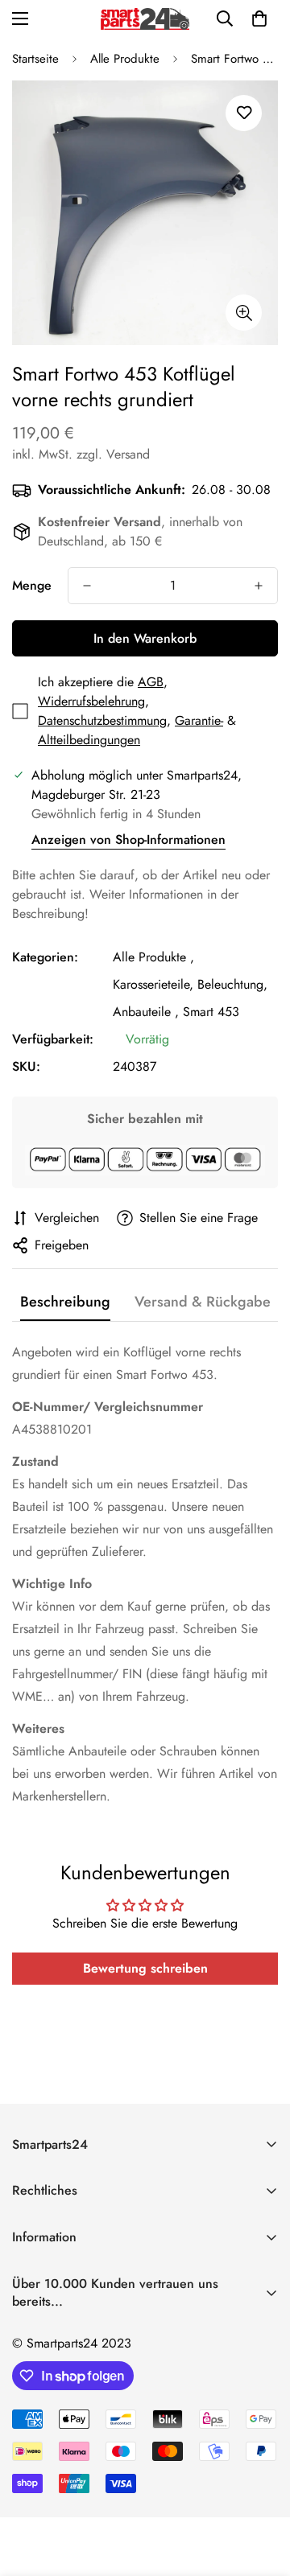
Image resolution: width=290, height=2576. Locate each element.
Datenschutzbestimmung (102, 720)
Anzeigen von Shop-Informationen (128, 839)
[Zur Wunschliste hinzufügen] (244, 113)
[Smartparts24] (145, 19)
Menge (32, 585)
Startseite (35, 59)
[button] (259, 19)
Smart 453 (211, 1012)
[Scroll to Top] (261, 2491)
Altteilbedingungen (89, 740)
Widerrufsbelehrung (91, 701)
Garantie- (199, 720)
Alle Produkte (125, 59)
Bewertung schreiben (145, 1968)
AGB (151, 682)
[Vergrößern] (244, 313)
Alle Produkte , (153, 957)
